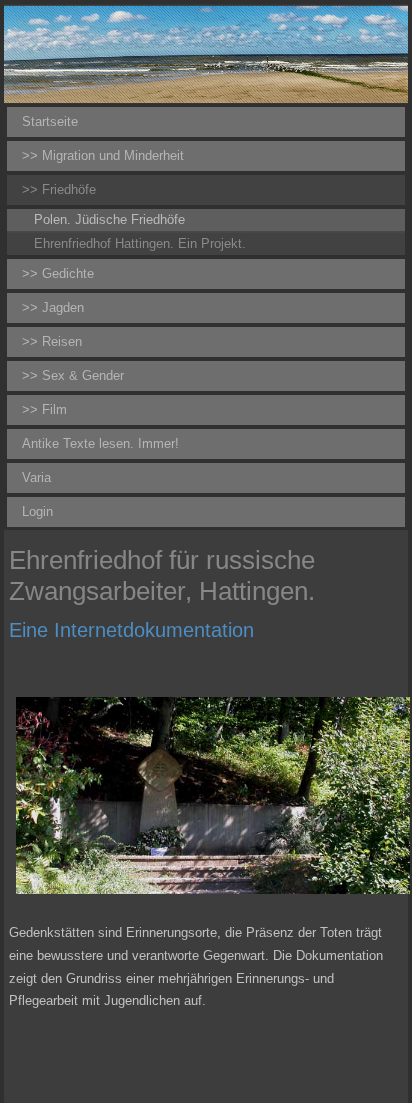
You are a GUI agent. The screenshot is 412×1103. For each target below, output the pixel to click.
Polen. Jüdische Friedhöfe (109, 219)
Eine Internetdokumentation (131, 630)
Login (37, 511)
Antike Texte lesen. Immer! (100, 443)
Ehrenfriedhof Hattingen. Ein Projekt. (140, 243)
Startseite (50, 121)
